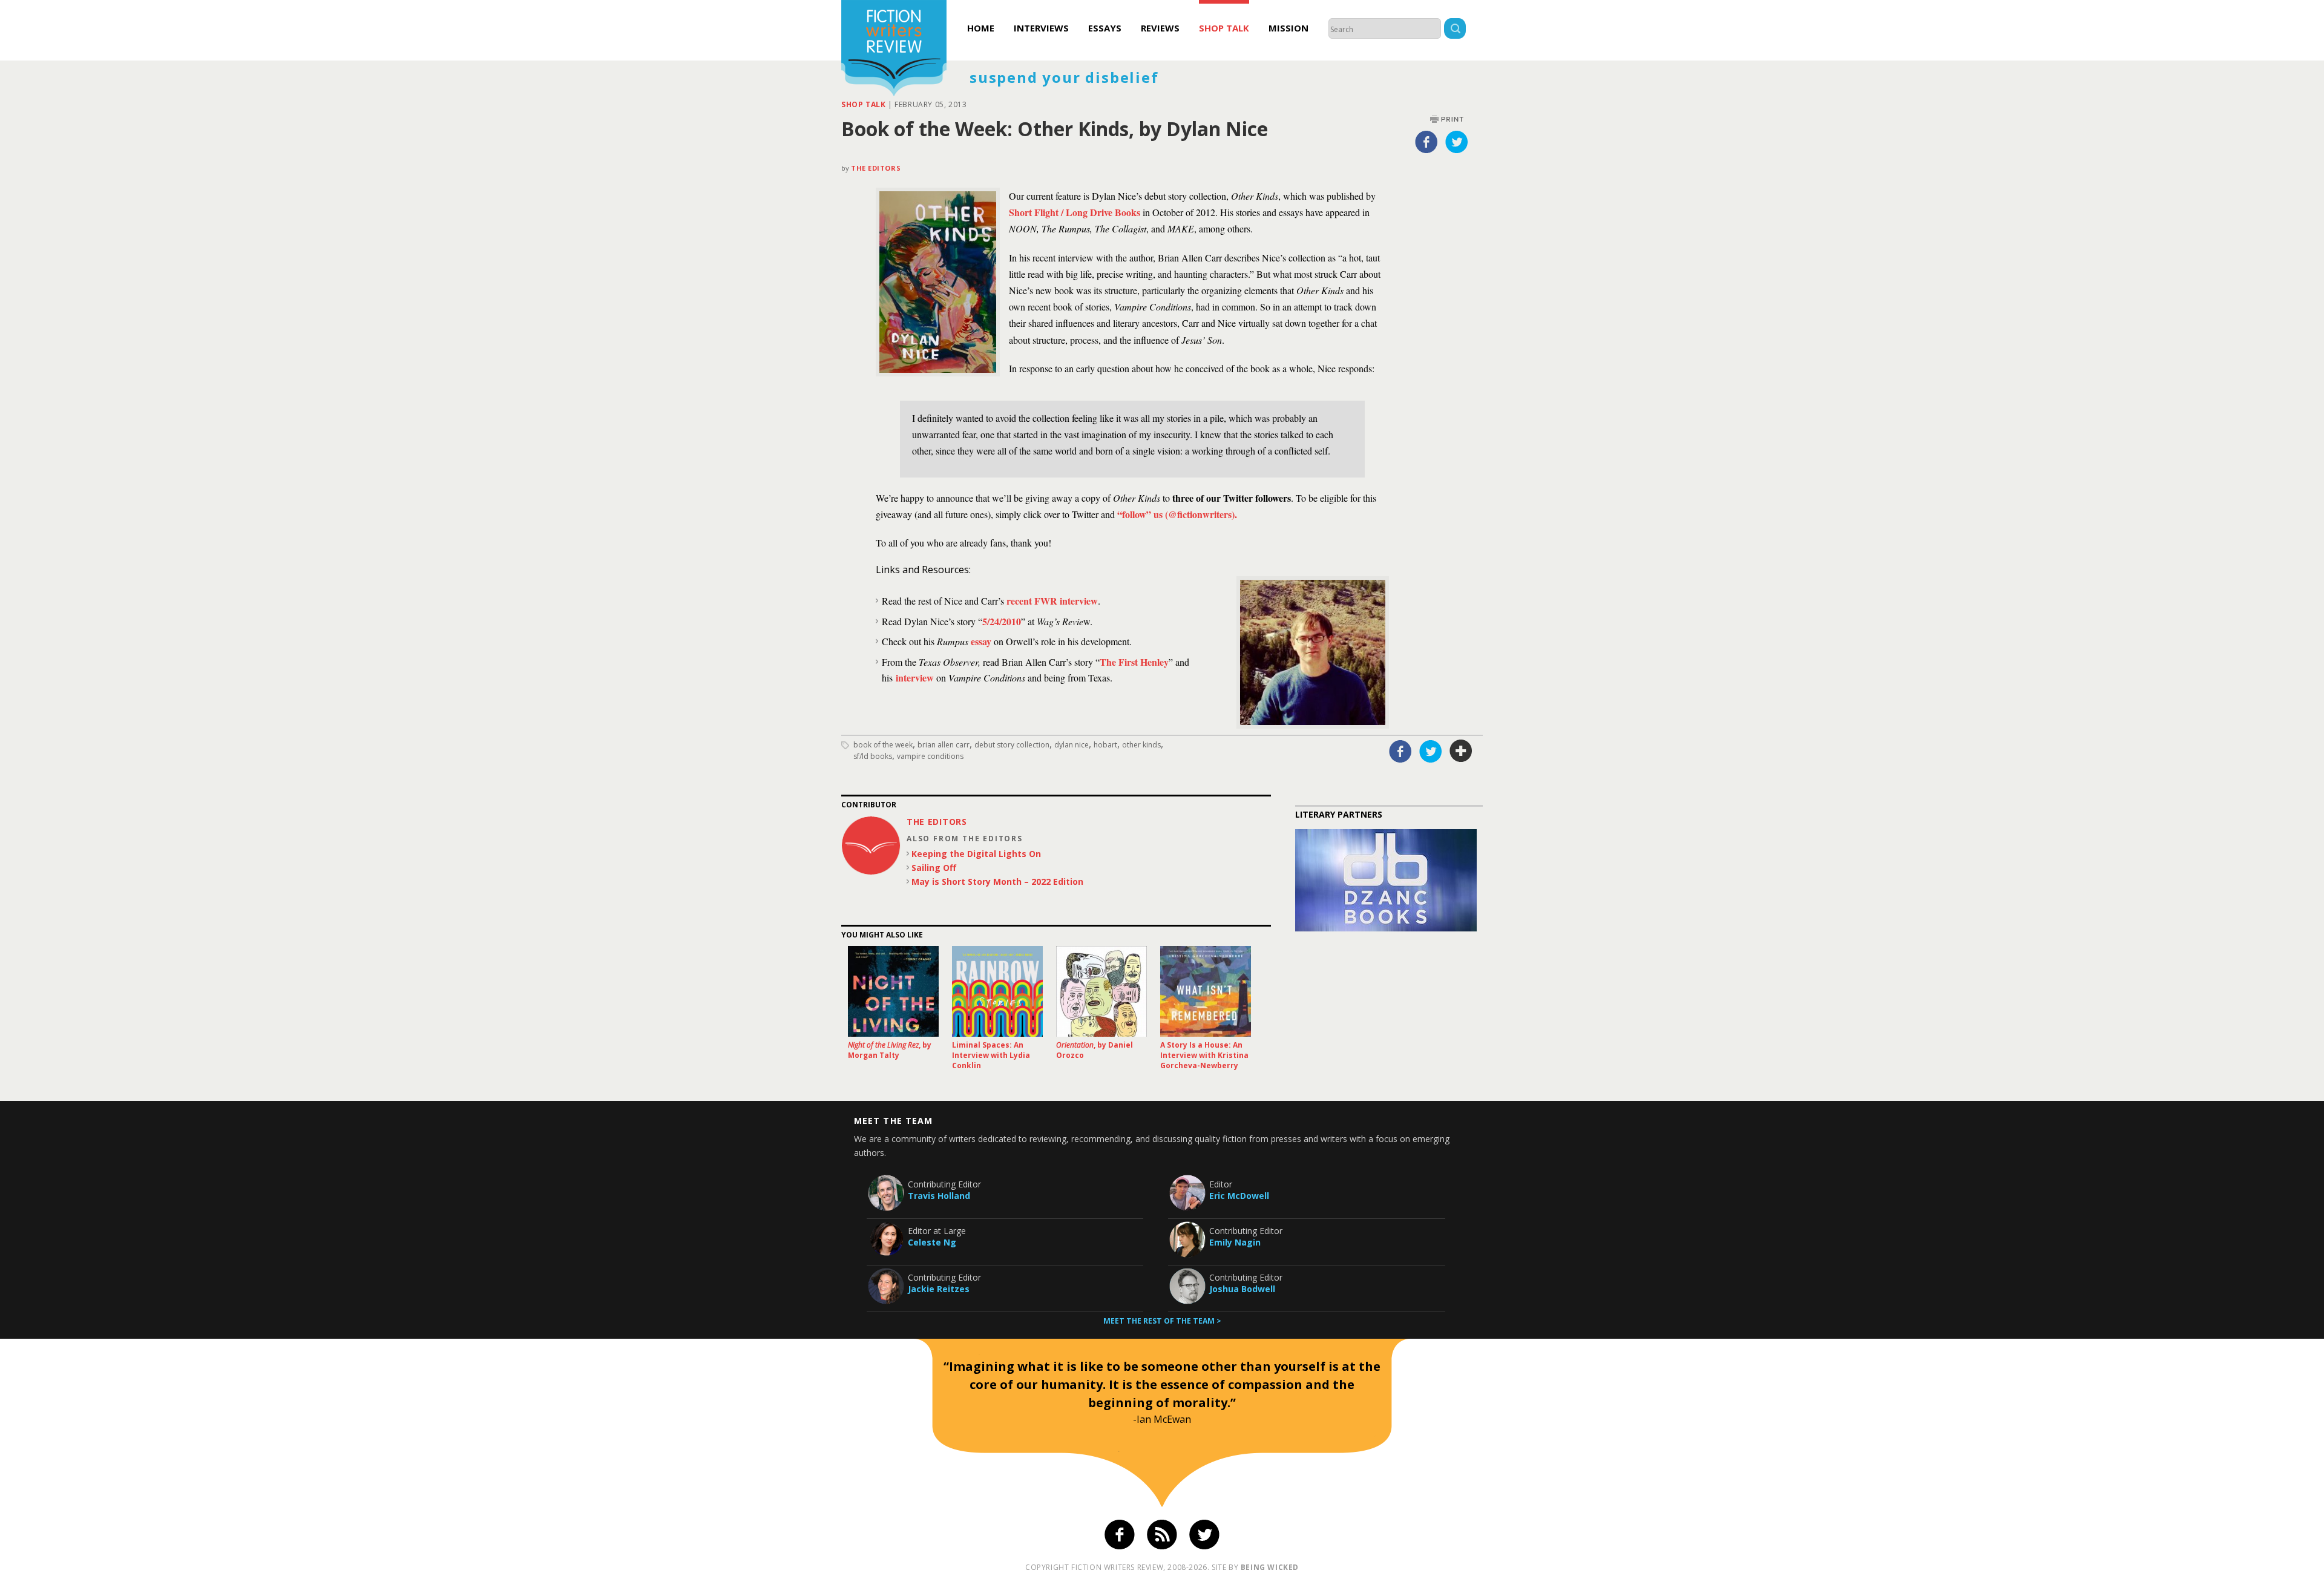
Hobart (1105, 745)
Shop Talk (1224, 28)
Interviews (1041, 28)
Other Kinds (1141, 745)
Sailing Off (934, 868)
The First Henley (1134, 662)
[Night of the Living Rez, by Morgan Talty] (893, 991)
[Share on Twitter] (1457, 142)
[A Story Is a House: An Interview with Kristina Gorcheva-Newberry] (1206, 991)
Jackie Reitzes (939, 1289)
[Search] (1455, 30)
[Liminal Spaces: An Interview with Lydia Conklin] (997, 991)
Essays (1105, 28)
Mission (1288, 28)
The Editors (876, 168)
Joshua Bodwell (1242, 1289)
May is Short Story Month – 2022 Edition (997, 881)
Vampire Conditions (930, 756)
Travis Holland (939, 1196)
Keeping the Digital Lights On (976, 854)
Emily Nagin (1235, 1242)
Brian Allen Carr (944, 745)
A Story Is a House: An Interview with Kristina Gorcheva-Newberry (1204, 1055)
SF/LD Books (873, 756)
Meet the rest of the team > (1162, 1321)
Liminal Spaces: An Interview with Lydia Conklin (991, 1055)
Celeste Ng (932, 1242)
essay (981, 641)
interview (915, 678)
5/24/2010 (1002, 621)
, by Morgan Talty (890, 1050)
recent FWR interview (1052, 601)
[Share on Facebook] (1426, 142)
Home (981, 28)
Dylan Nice (1072, 745)
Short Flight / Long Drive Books (1075, 212)
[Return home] (894, 50)
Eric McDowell (1239, 1196)
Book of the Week (883, 745)
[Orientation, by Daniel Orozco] (1101, 991)
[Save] (1461, 751)
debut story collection (1012, 745)
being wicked (1270, 1567)
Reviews (1160, 28)
